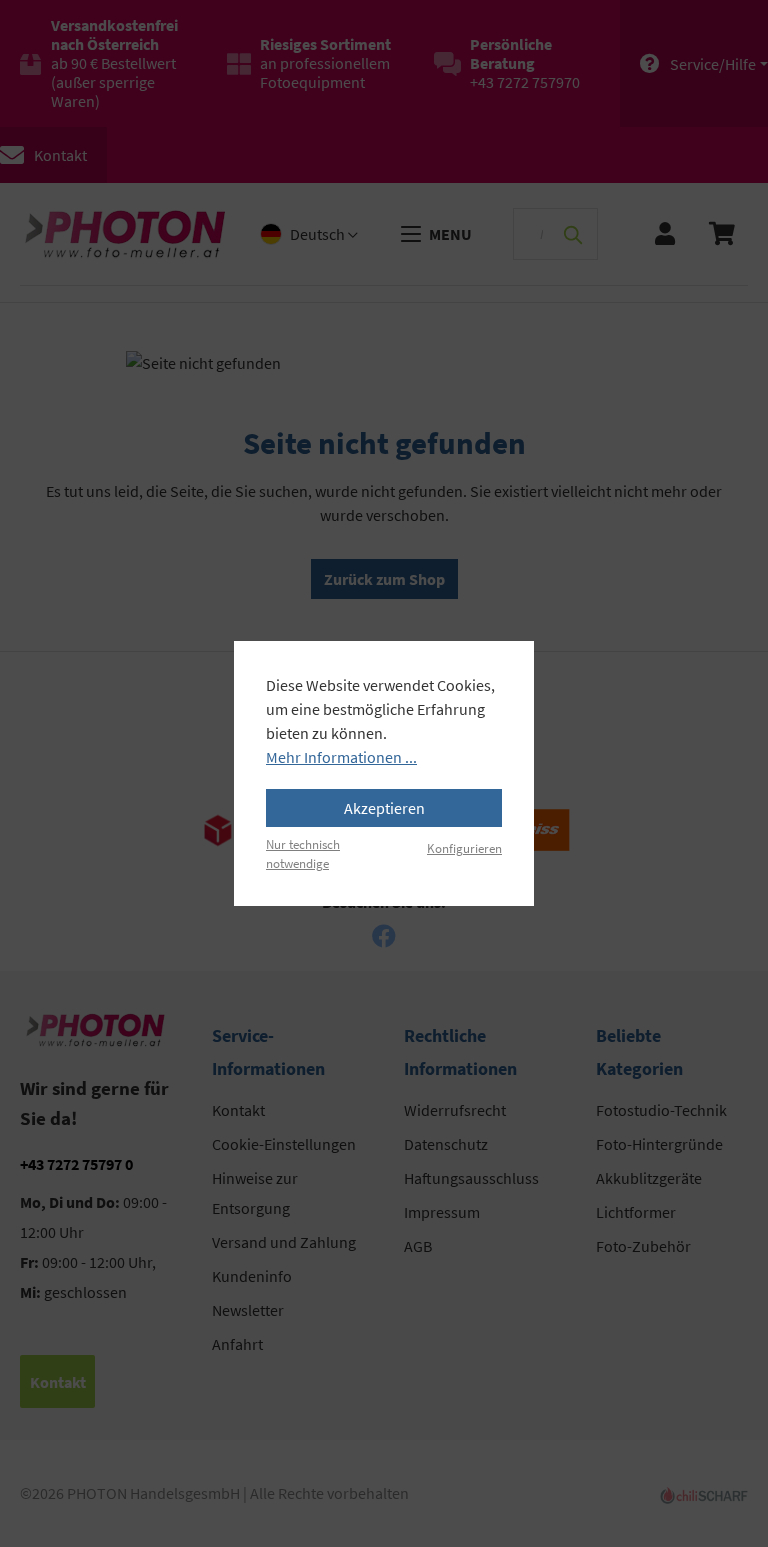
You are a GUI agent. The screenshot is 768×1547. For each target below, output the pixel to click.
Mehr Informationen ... (341, 757)
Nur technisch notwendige (303, 853)
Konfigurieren (464, 848)
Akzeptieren (384, 808)
